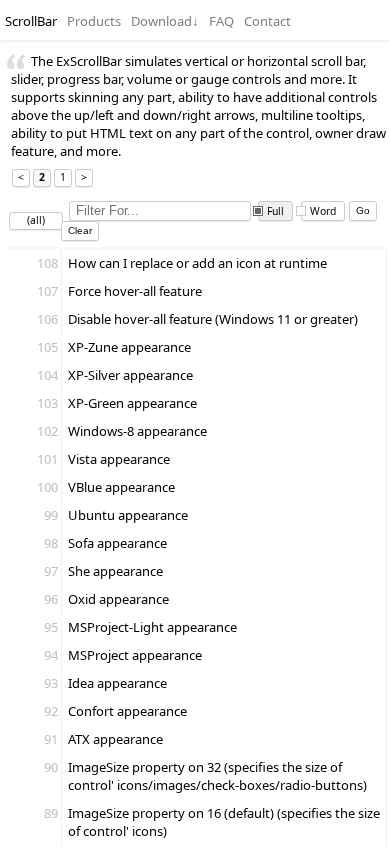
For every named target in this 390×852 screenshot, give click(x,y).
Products (94, 21)
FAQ (221, 21)
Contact (267, 21)
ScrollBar (31, 21)
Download (165, 21)
